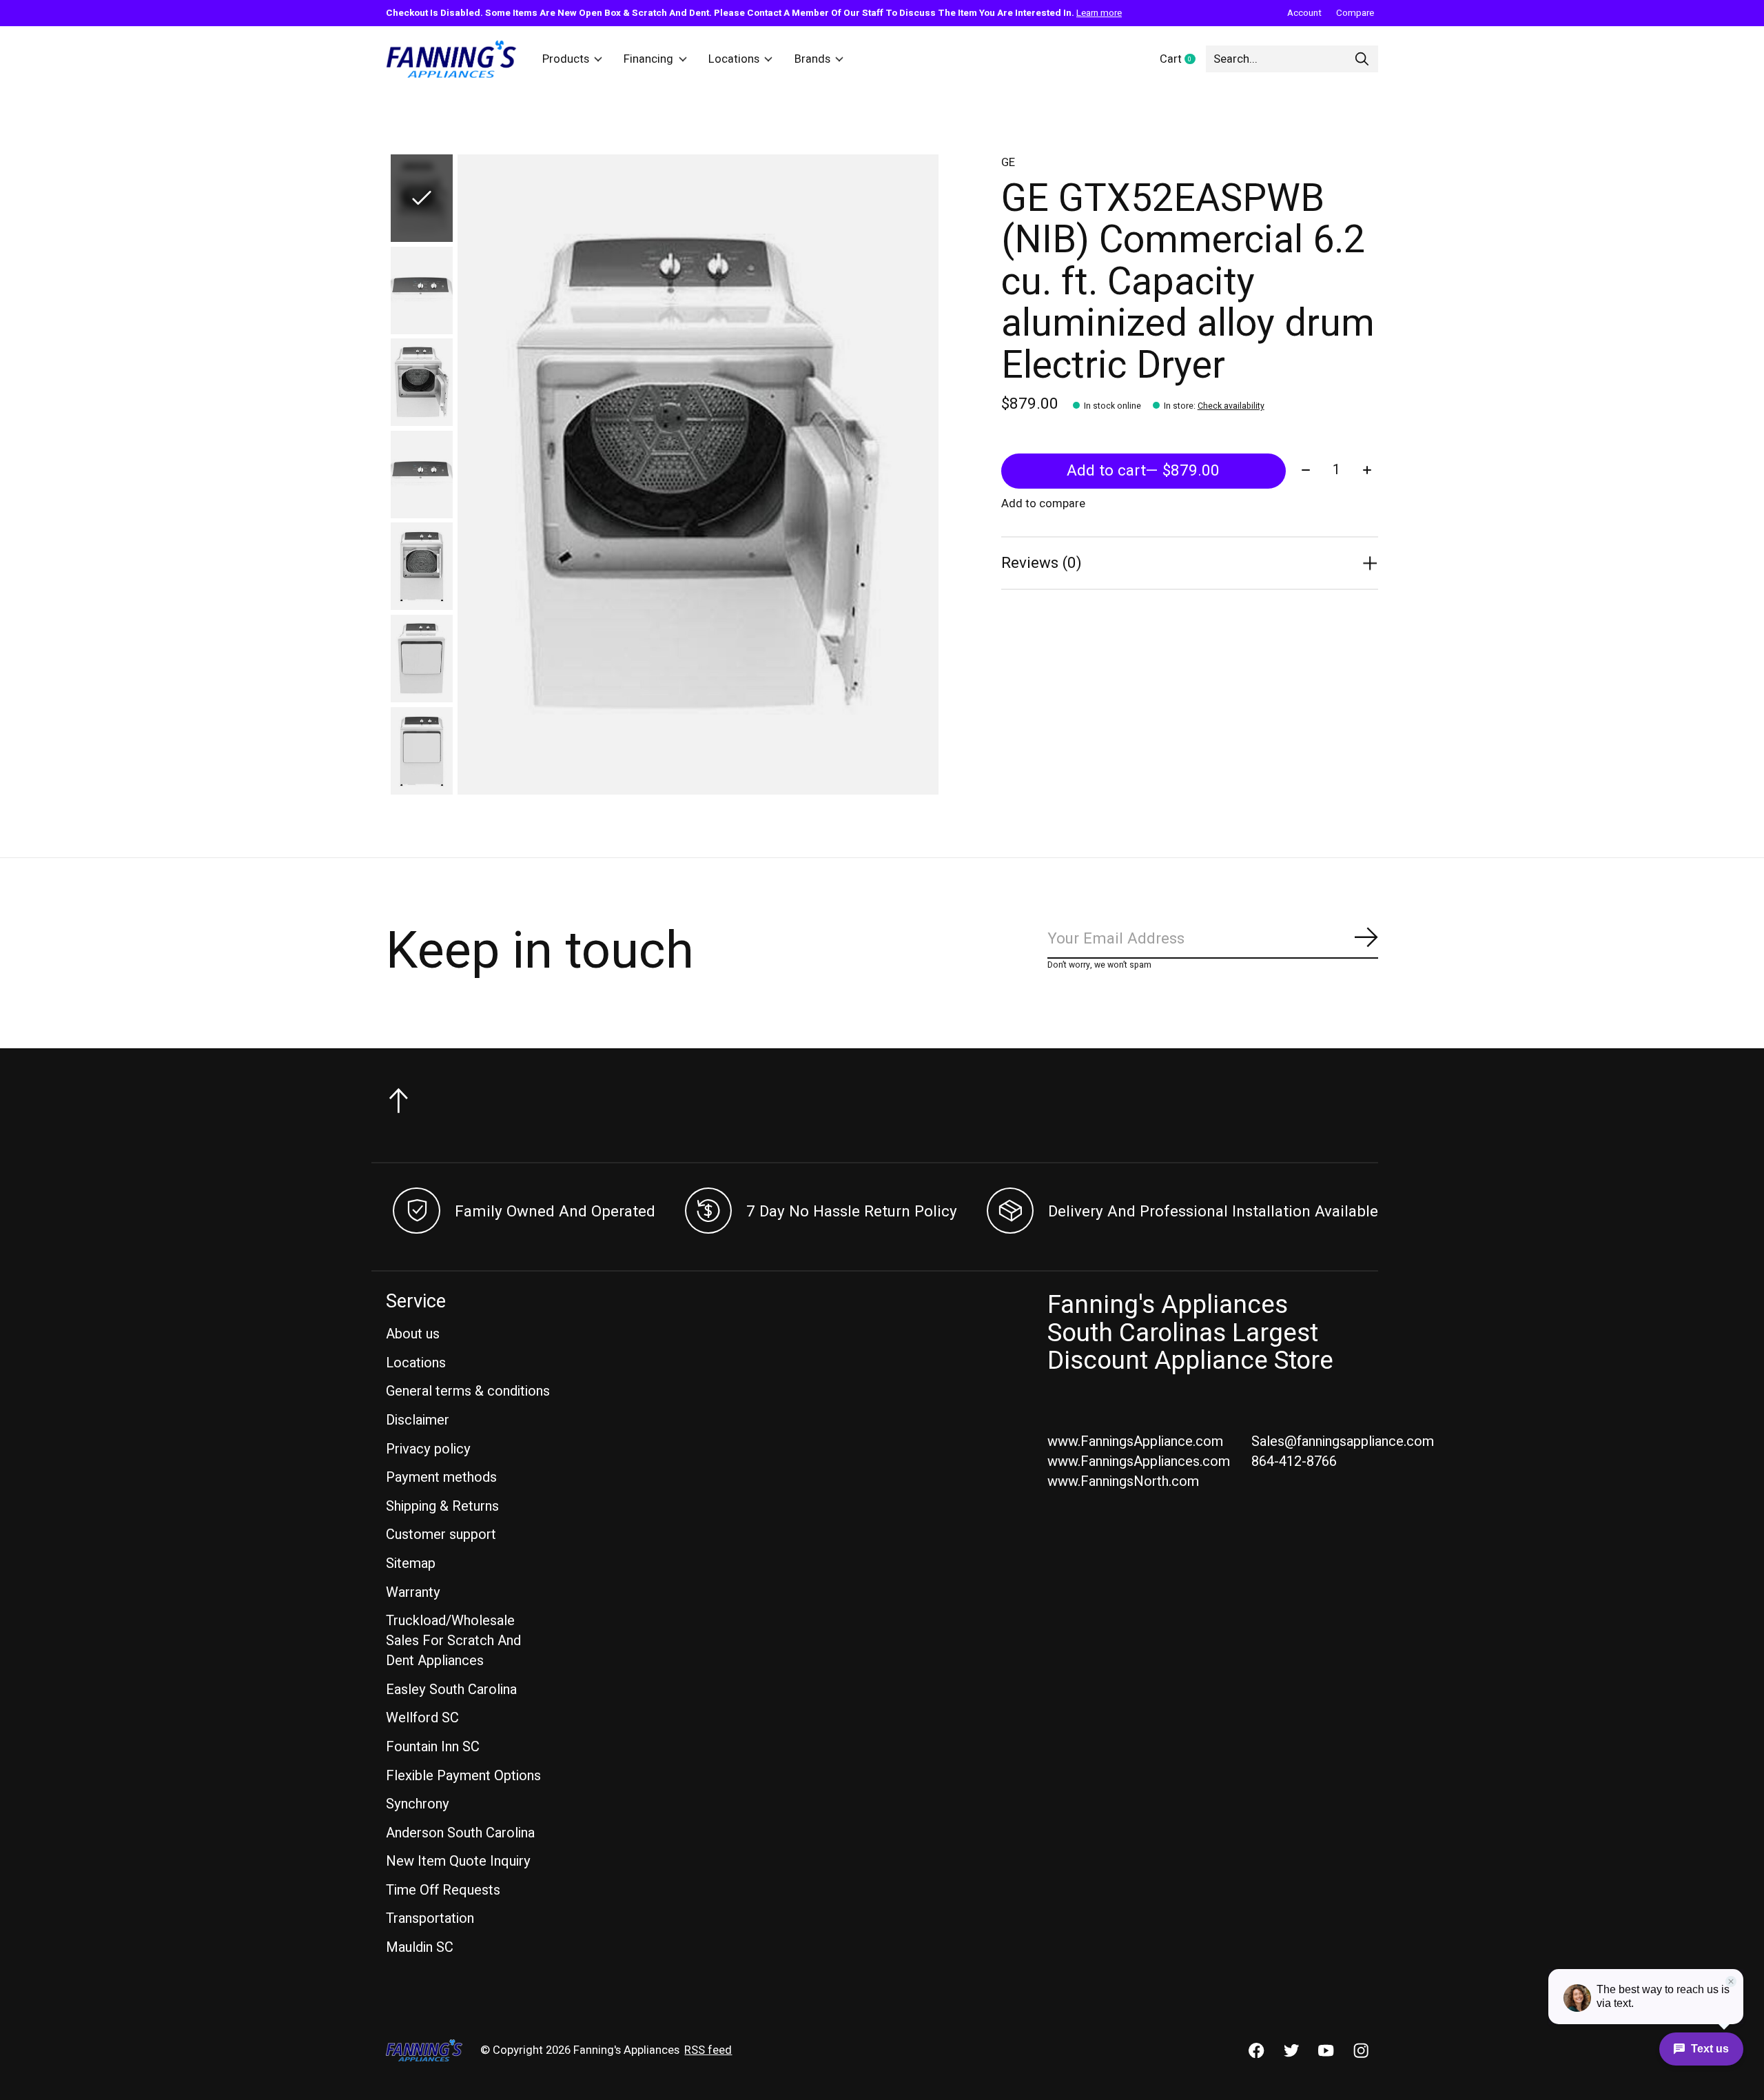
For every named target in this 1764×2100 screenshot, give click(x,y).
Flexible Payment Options (463, 1776)
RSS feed (708, 2050)
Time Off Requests (443, 1890)
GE (1008, 163)
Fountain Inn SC (433, 1747)
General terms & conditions (468, 1391)
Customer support (441, 1535)
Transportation (430, 1918)
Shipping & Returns (442, 1506)
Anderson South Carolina (460, 1833)
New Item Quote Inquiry (458, 1861)
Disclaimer (418, 1420)
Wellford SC (422, 1718)
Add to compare (1043, 504)
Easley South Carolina (451, 1690)
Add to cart (1143, 471)
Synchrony (418, 1804)
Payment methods (441, 1477)
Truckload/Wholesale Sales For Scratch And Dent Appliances (453, 1641)
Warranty (413, 1592)
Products (566, 59)
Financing (648, 59)
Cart (1183, 60)
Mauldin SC (420, 1947)
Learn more (1099, 13)
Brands (812, 59)
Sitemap (411, 1563)
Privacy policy (428, 1449)
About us (413, 1334)
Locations (734, 59)
